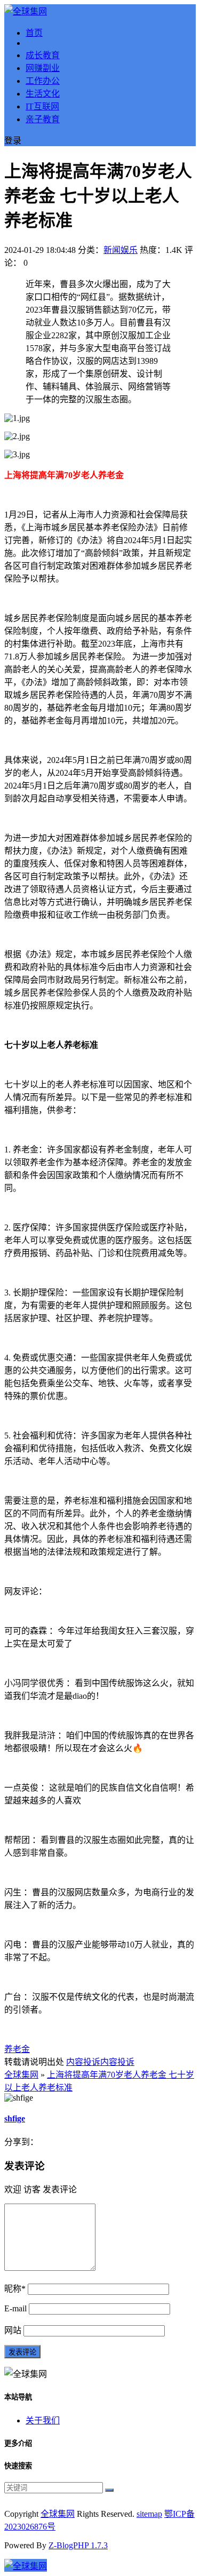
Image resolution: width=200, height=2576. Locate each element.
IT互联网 (42, 106)
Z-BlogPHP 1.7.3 (78, 2545)
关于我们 (43, 2420)
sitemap (149, 2514)
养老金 (17, 2049)
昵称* (15, 2289)
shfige (15, 2118)
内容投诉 (83, 2062)
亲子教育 (43, 119)
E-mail (15, 2308)
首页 (34, 33)
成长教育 (43, 55)
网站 (13, 2330)
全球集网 (21, 2075)
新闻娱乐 (121, 250)
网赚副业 (43, 68)
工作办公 (43, 81)
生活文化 (43, 94)
